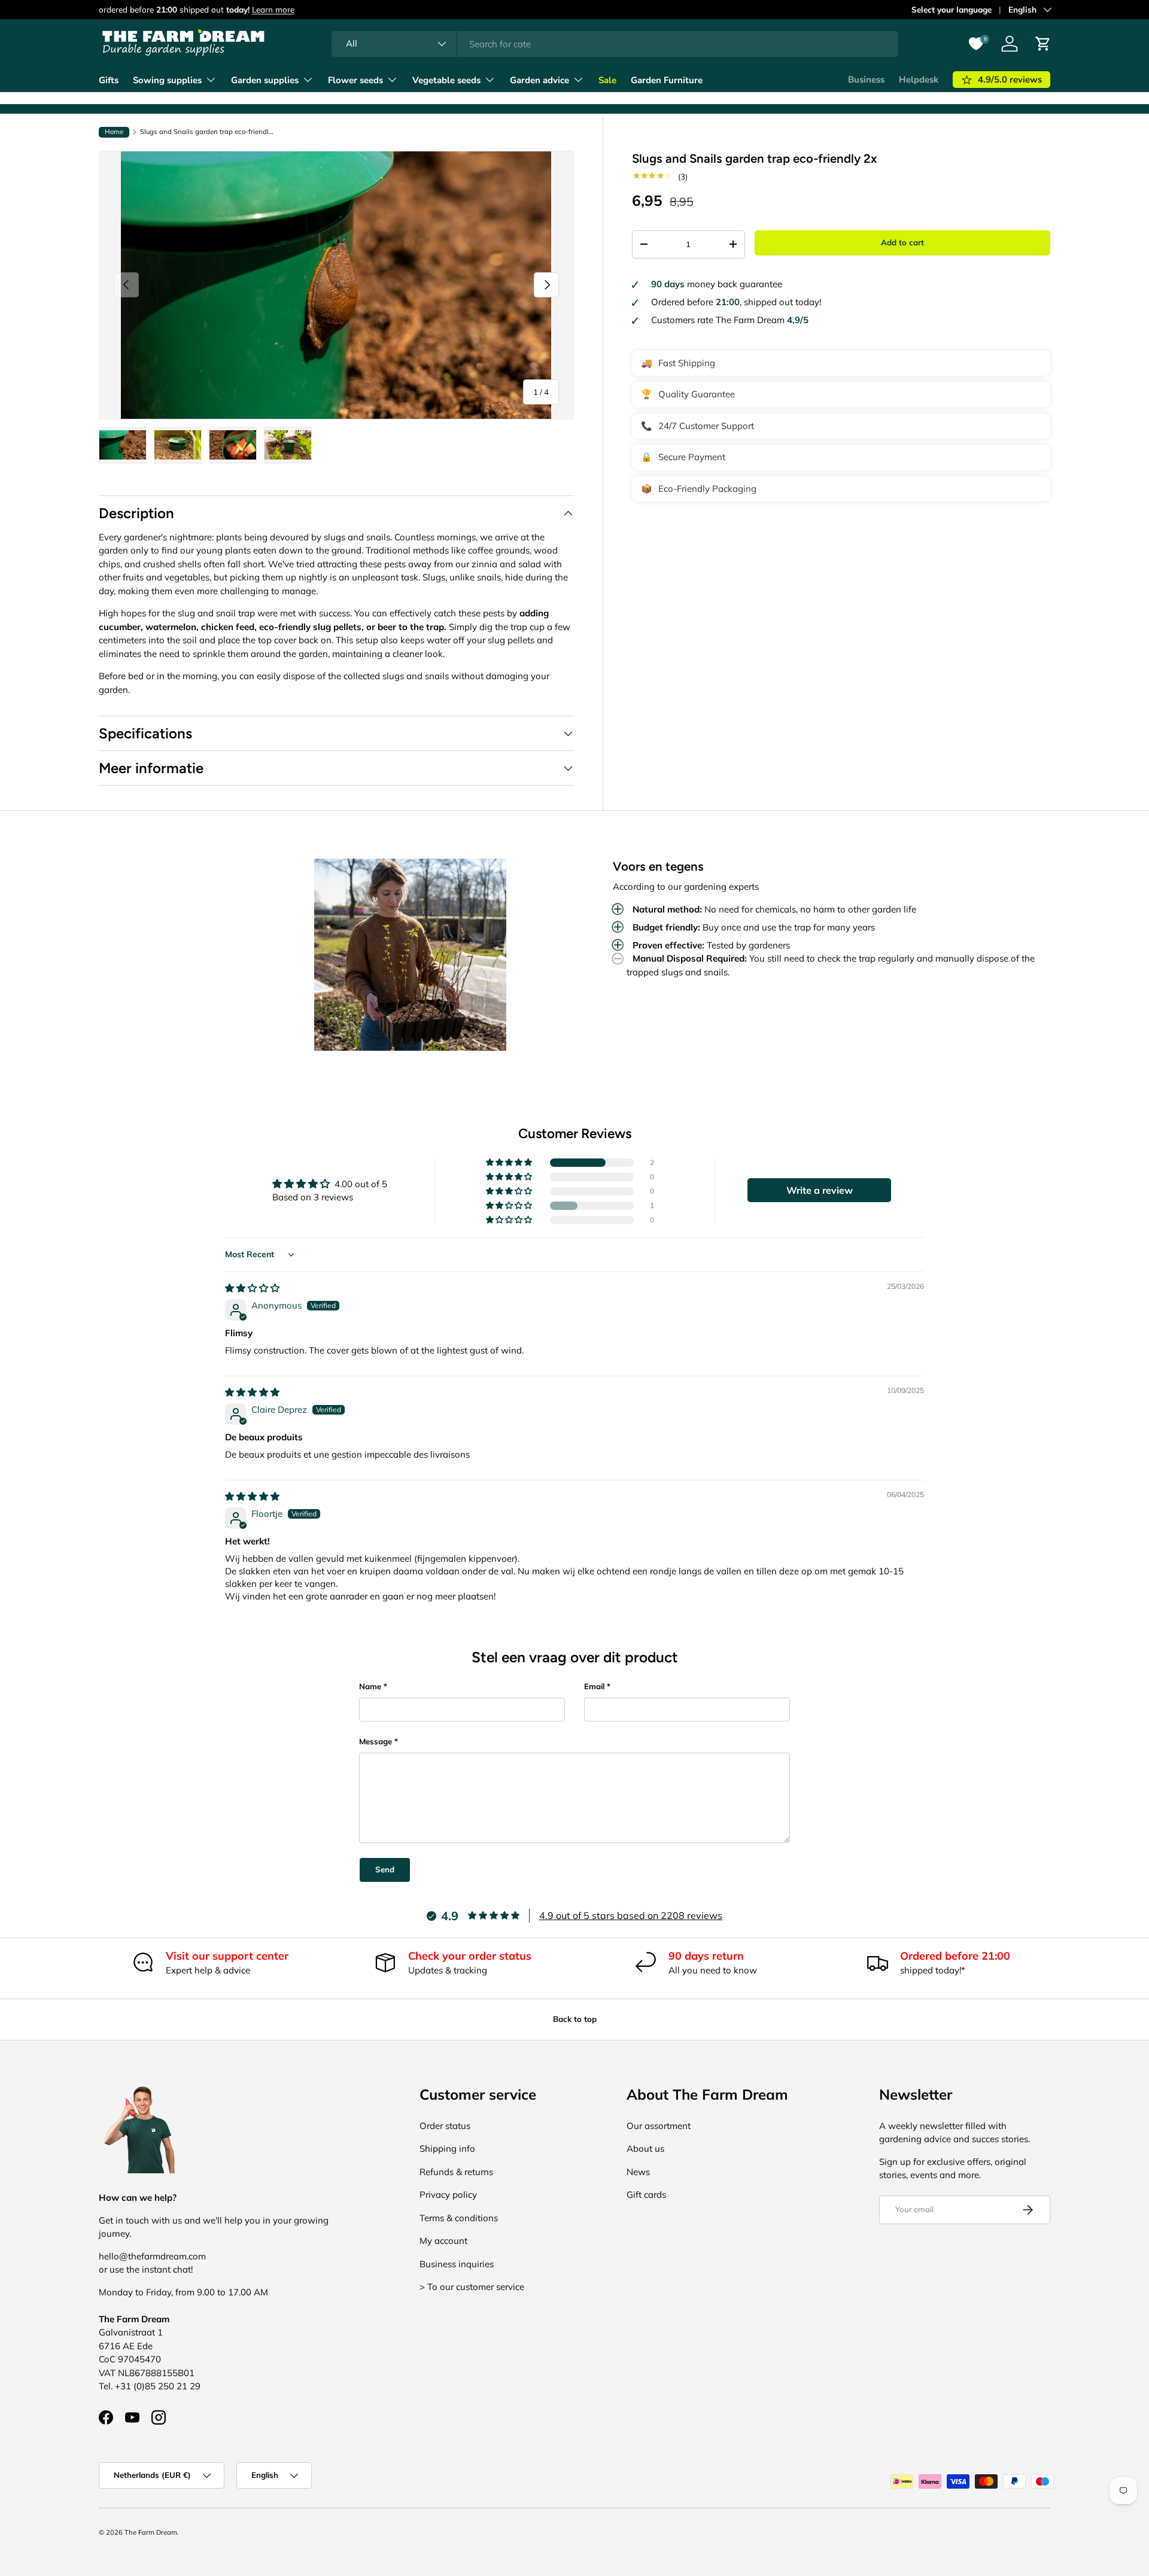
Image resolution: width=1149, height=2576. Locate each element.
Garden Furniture (667, 80)
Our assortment (659, 2126)
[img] (252, 1288)
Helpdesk (919, 80)
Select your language (952, 9)
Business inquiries (457, 2264)
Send (385, 1869)
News (638, 2172)
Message (376, 1741)
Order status (445, 2126)
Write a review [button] (820, 1190)
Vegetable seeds (446, 80)
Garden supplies (265, 80)
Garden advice (539, 80)
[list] (336, 285)
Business (866, 80)
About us (645, 2148)
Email (594, 1686)
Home (114, 132)
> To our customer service (472, 2287)
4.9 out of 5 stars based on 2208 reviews (631, 1915)
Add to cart (902, 242)
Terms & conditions (459, 2218)
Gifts (109, 80)
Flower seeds (355, 80)
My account (443, 2241)
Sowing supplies (167, 80)
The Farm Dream (151, 2532)
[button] (510, 1163)
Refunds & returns (456, 2172)
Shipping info (447, 2148)
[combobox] (615, 44)
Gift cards (646, 2195)
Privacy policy (448, 2195)
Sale (607, 80)
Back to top (575, 2019)
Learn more (273, 9)
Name (370, 1686)
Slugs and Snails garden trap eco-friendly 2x (207, 132)
